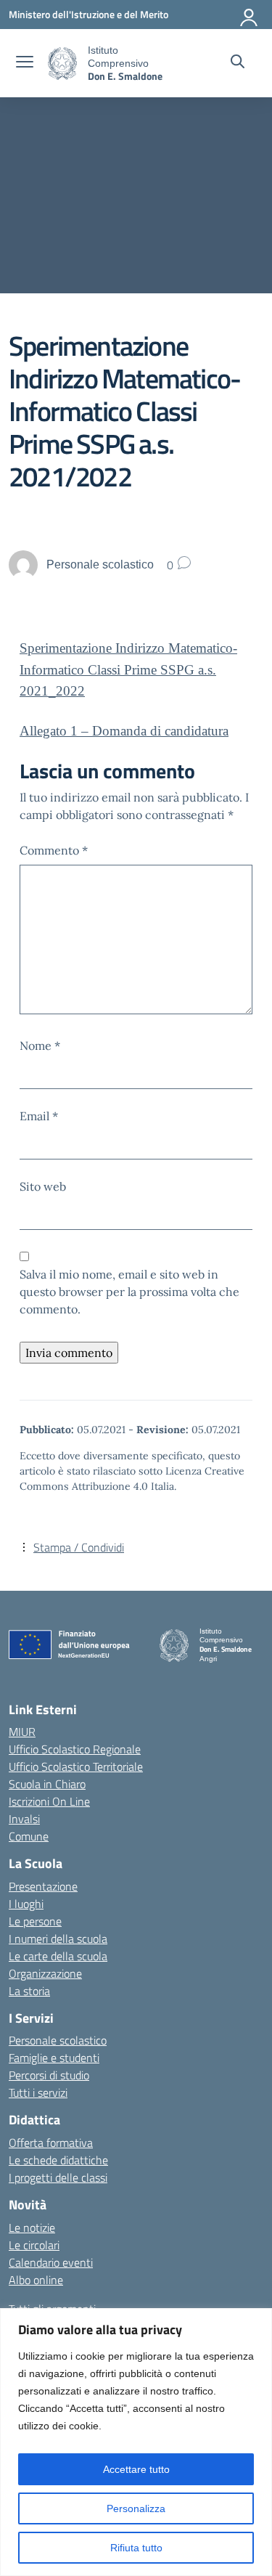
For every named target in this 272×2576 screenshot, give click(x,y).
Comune (29, 1836)
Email (39, 1116)
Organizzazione (45, 1973)
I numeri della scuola (58, 1939)
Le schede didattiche (58, 2160)
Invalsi (24, 1819)
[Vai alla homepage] (62, 64)
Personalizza (136, 2508)
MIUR (22, 1732)
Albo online (36, 2280)
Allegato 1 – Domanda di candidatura (124, 731)
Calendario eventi (51, 2262)
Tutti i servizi (38, 2092)
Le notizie (32, 2227)
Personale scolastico (58, 2040)
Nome (40, 1046)
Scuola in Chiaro (47, 1784)
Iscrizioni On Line (49, 1801)
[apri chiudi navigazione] (25, 63)
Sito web (43, 1186)
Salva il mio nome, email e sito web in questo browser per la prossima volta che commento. (129, 1292)
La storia (29, 1991)
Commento (54, 850)
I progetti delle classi (58, 2177)
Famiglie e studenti (54, 2058)
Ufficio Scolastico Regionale (75, 1749)
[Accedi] (250, 15)
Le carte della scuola (58, 1956)
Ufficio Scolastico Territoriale (76, 1766)
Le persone (35, 1921)
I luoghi (26, 1904)
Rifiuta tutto (136, 2548)
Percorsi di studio (49, 2075)
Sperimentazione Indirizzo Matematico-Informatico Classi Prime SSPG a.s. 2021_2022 (128, 669)
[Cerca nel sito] (238, 63)
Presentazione (43, 1886)
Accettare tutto (136, 2469)
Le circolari (34, 2245)
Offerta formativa (51, 2143)
